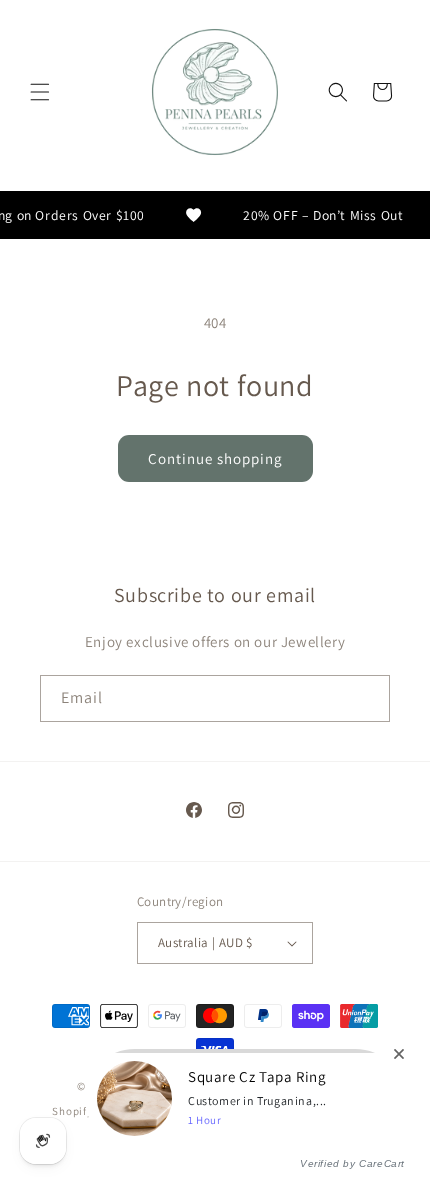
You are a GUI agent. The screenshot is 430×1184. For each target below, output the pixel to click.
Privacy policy (238, 1111)
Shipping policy (224, 1141)
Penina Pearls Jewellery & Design (203, 1086)
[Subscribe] (367, 698)
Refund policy (146, 1111)
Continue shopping (215, 458)
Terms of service (335, 1111)
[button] (40, 92)
